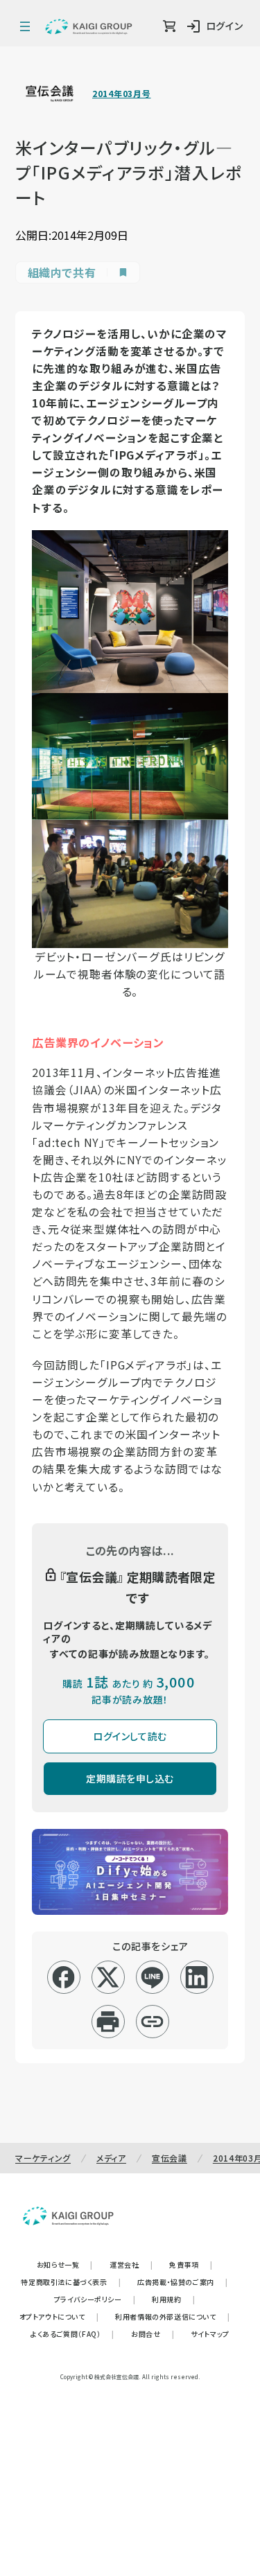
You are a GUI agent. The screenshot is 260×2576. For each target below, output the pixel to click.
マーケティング (43, 2158)
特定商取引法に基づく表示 (71, 2282)
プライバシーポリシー (95, 2299)
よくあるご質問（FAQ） (72, 2334)
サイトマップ (210, 2334)
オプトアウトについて (59, 2316)
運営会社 (131, 2264)
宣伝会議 (170, 2158)
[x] (108, 1977)
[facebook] (63, 1977)
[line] (152, 1977)
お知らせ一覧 (65, 2264)
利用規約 (173, 2299)
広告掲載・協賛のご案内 (182, 2282)
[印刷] (108, 2022)
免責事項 (191, 2264)
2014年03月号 (121, 94)
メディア (111, 2158)
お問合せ (153, 2334)
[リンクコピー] (152, 2022)
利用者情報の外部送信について (172, 2316)
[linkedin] (197, 1977)
